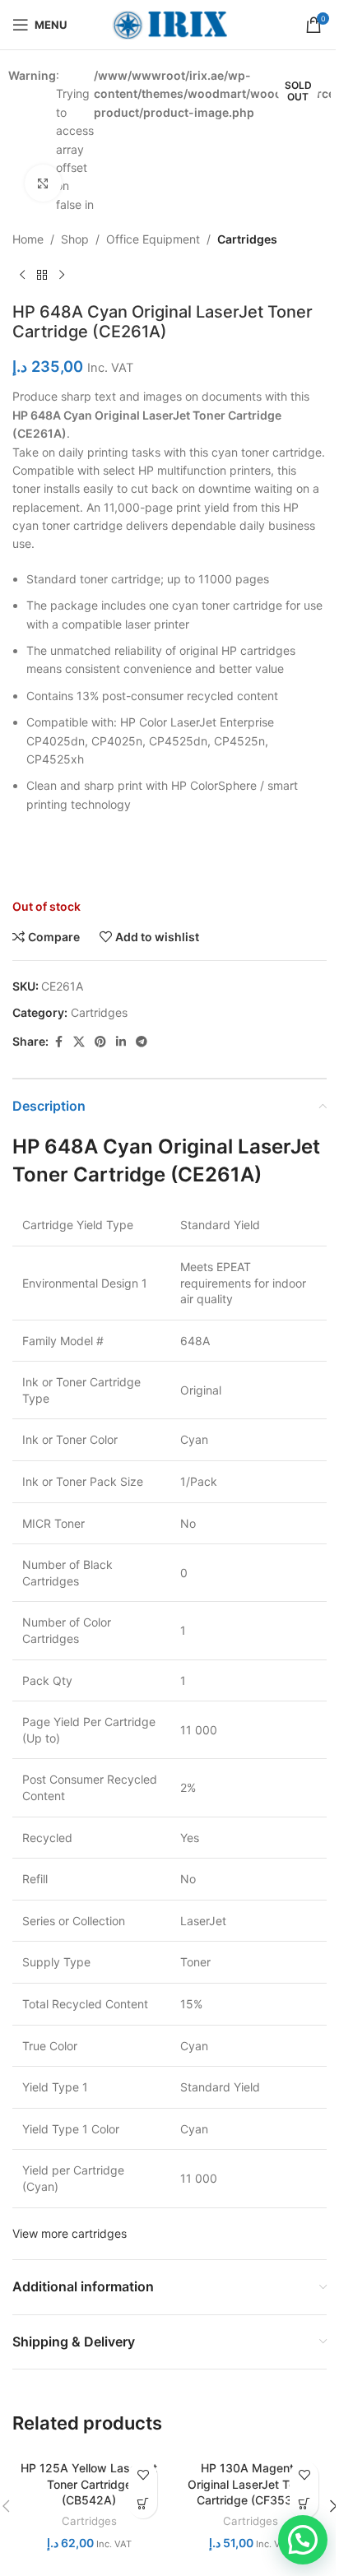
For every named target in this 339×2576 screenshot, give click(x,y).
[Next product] (62, 276)
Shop (75, 239)
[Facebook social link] (58, 1042)
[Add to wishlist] (143, 2475)
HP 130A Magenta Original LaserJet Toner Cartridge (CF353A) (250, 2484)
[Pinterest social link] (100, 1042)
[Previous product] (22, 276)
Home (28, 239)
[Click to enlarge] (43, 183)
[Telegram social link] (142, 1042)
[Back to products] (42, 276)
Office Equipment (153, 239)
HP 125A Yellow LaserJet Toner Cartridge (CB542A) (89, 2484)
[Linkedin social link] (121, 1042)
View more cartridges (70, 2233)
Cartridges (247, 239)
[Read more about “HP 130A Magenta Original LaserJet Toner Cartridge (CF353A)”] (304, 2504)
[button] (303, 2540)
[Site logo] (169, 23)
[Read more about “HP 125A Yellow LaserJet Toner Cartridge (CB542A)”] (143, 2504)
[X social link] (79, 1042)
